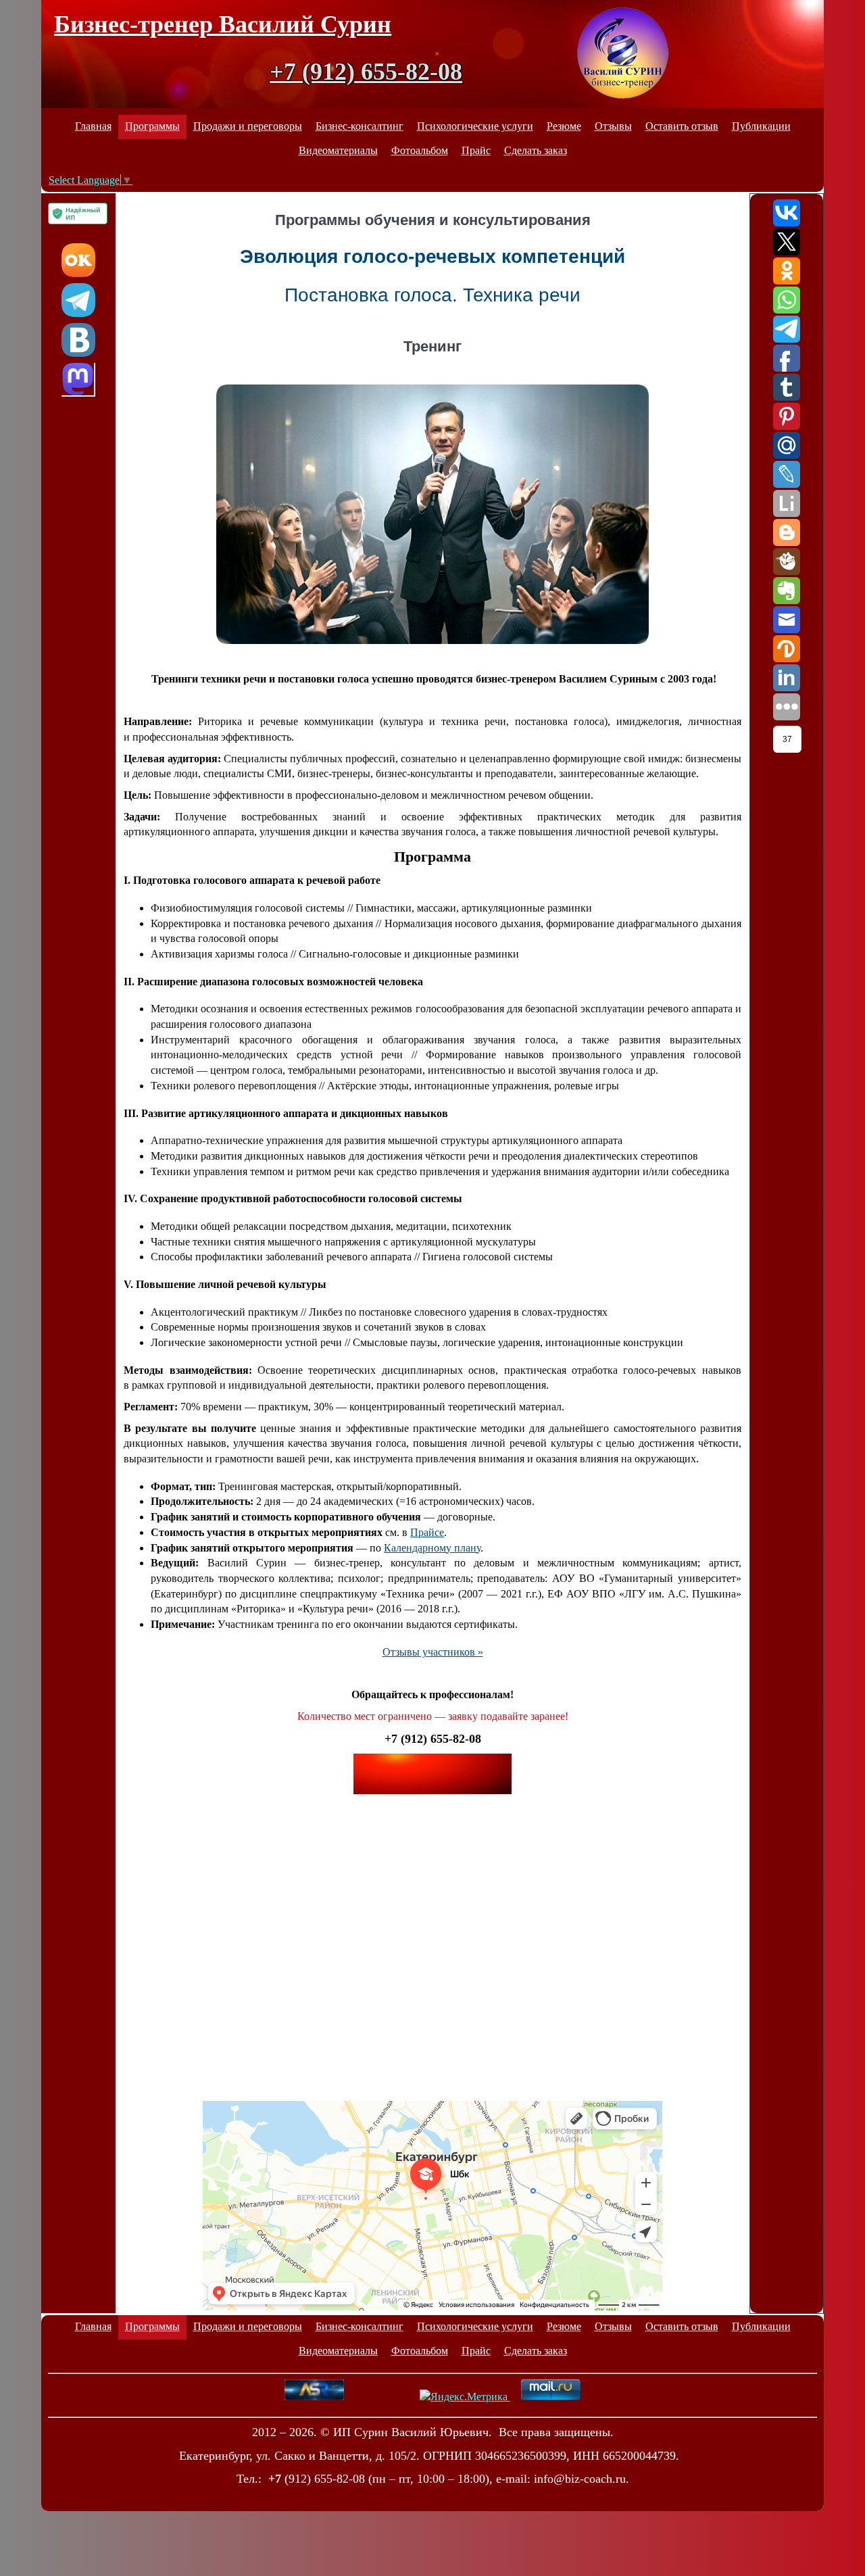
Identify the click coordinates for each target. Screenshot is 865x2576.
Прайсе (427, 1532)
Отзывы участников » (433, 1652)
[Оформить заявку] (432, 1774)
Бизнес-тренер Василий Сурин (223, 24)
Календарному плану (432, 1548)
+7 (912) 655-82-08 (366, 72)
